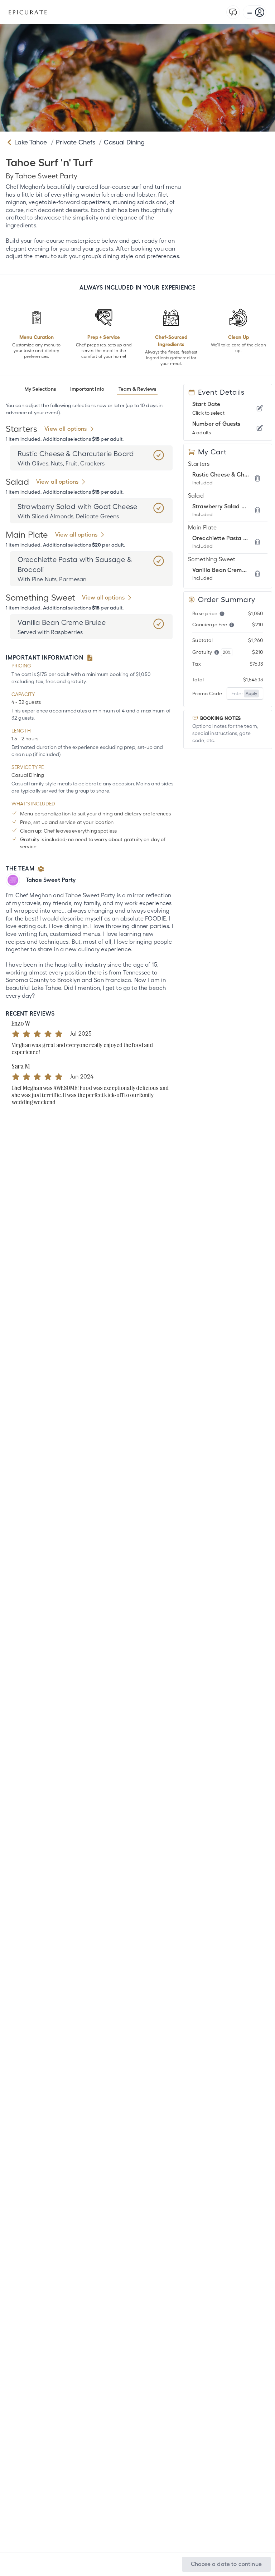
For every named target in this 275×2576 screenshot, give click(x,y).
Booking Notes (220, 718)
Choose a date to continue (226, 2564)
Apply (251, 694)
